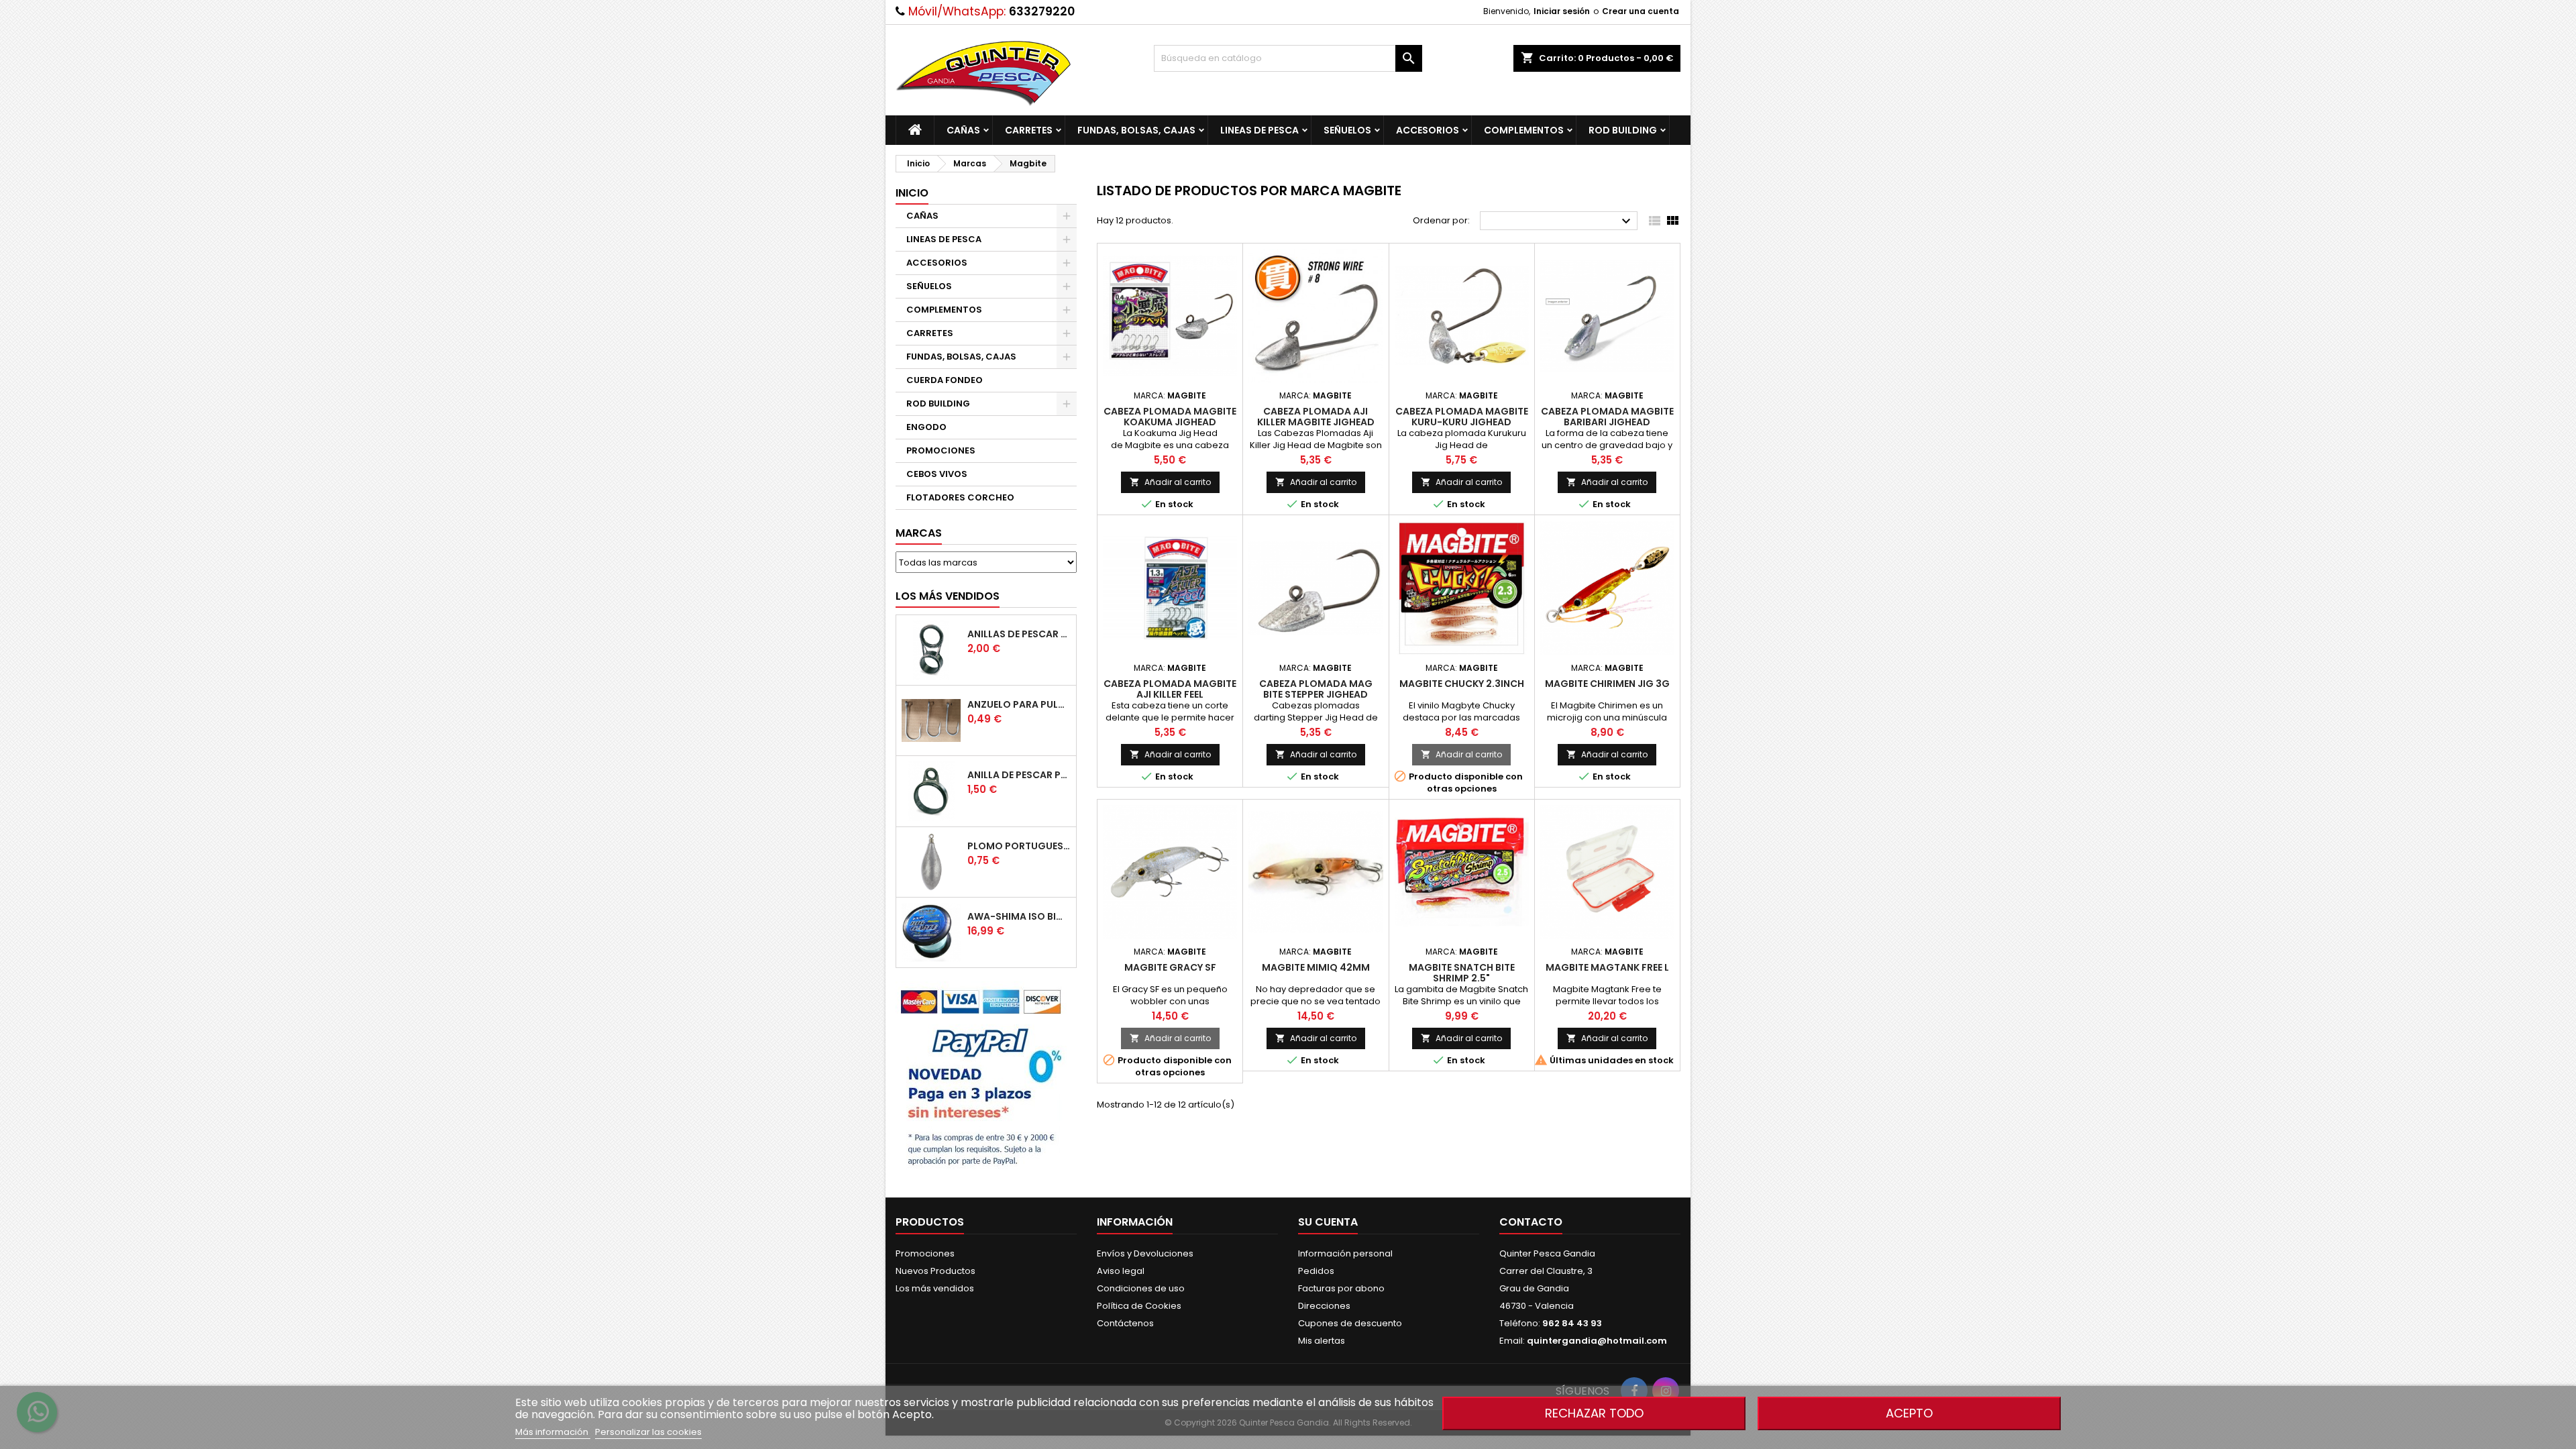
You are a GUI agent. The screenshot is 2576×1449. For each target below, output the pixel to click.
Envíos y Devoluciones (1145, 1253)
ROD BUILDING (1623, 130)
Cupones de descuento (1350, 1323)
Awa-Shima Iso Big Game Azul (1019, 916)
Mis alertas (1322, 1341)
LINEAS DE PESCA (1259, 130)
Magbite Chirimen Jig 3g (1607, 684)
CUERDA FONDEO (945, 380)
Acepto (1909, 1413)
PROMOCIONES (941, 450)
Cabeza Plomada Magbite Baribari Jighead (1607, 417)
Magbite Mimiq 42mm (1316, 967)
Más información (553, 1432)
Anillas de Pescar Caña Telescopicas (1019, 634)
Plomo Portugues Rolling (1019, 846)
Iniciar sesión (1562, 11)
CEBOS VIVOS (937, 474)
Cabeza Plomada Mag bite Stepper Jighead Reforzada (1316, 694)
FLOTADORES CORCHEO (960, 497)
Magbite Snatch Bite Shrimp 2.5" (1462, 973)
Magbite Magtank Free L (1607, 967)
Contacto (1531, 1222)
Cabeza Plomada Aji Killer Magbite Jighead (1316, 417)
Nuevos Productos (935, 1271)
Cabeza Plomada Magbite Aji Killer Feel (1170, 689)
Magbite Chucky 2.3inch (1462, 684)
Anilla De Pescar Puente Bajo (1019, 775)
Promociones (925, 1253)
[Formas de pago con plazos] (981, 1076)
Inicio (912, 193)
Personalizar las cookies (648, 1432)
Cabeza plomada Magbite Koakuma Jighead (1170, 417)
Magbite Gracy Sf (1170, 967)
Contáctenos (1125, 1323)
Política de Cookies (1139, 1306)
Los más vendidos (948, 596)
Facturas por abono (1341, 1288)
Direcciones (1324, 1306)
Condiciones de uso (1141, 1288)
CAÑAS (963, 130)
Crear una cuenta (1641, 11)
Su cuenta (1328, 1222)
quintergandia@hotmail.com (1597, 1341)
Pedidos (1316, 1271)
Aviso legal (1121, 1271)
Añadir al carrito (1170, 482)
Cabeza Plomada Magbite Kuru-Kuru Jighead (1462, 417)
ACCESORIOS (1428, 130)
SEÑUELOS (1347, 130)
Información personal (1345, 1253)
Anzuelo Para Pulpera (1019, 704)
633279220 (1042, 11)
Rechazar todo (1594, 1413)
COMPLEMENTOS (1524, 130)
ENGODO (926, 427)
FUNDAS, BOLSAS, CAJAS (1136, 130)
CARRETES (1029, 130)
